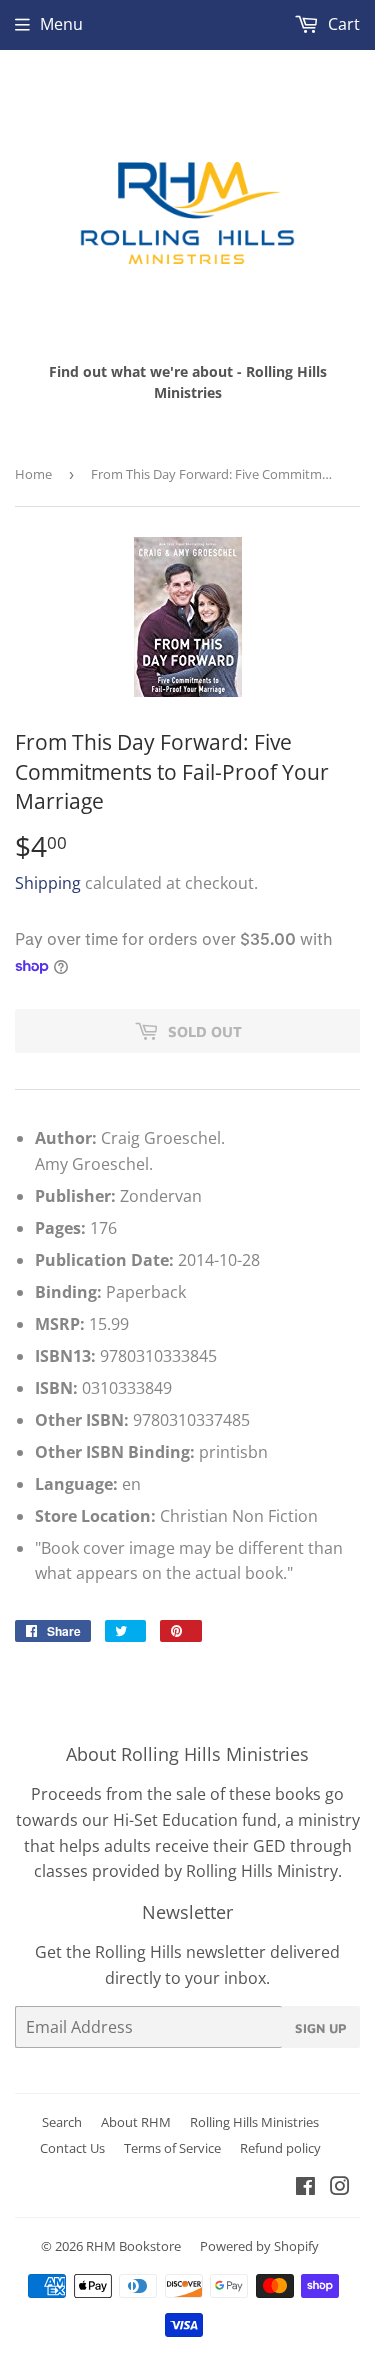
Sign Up (321, 2028)
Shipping (48, 883)
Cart (342, 24)
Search (62, 2122)
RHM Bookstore (133, 2246)
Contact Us (72, 2148)
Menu (61, 24)
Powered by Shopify (259, 2246)
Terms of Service (172, 2148)
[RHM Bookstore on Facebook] (305, 2188)
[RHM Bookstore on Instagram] (340, 2188)
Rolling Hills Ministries (254, 2122)
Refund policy (280, 2148)
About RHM (136, 2122)
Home (33, 474)
